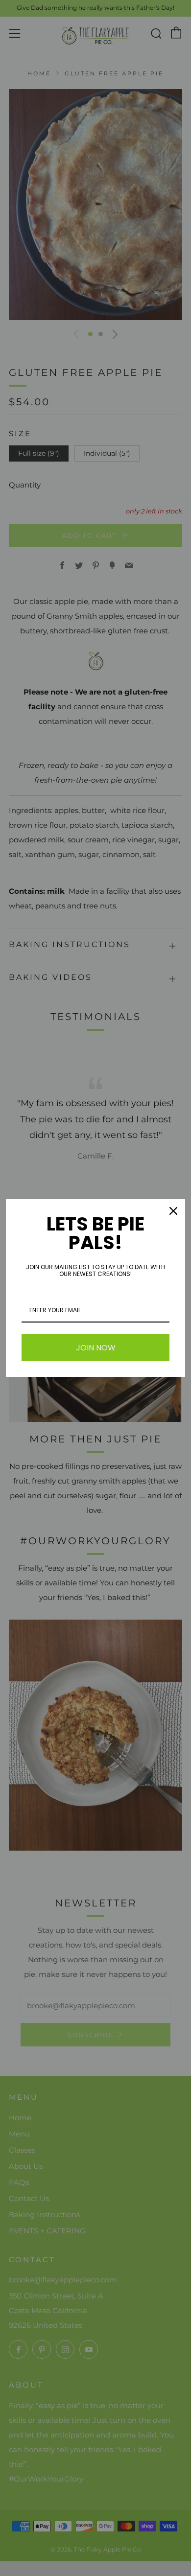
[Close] (173, 1211)
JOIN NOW (96, 1348)
